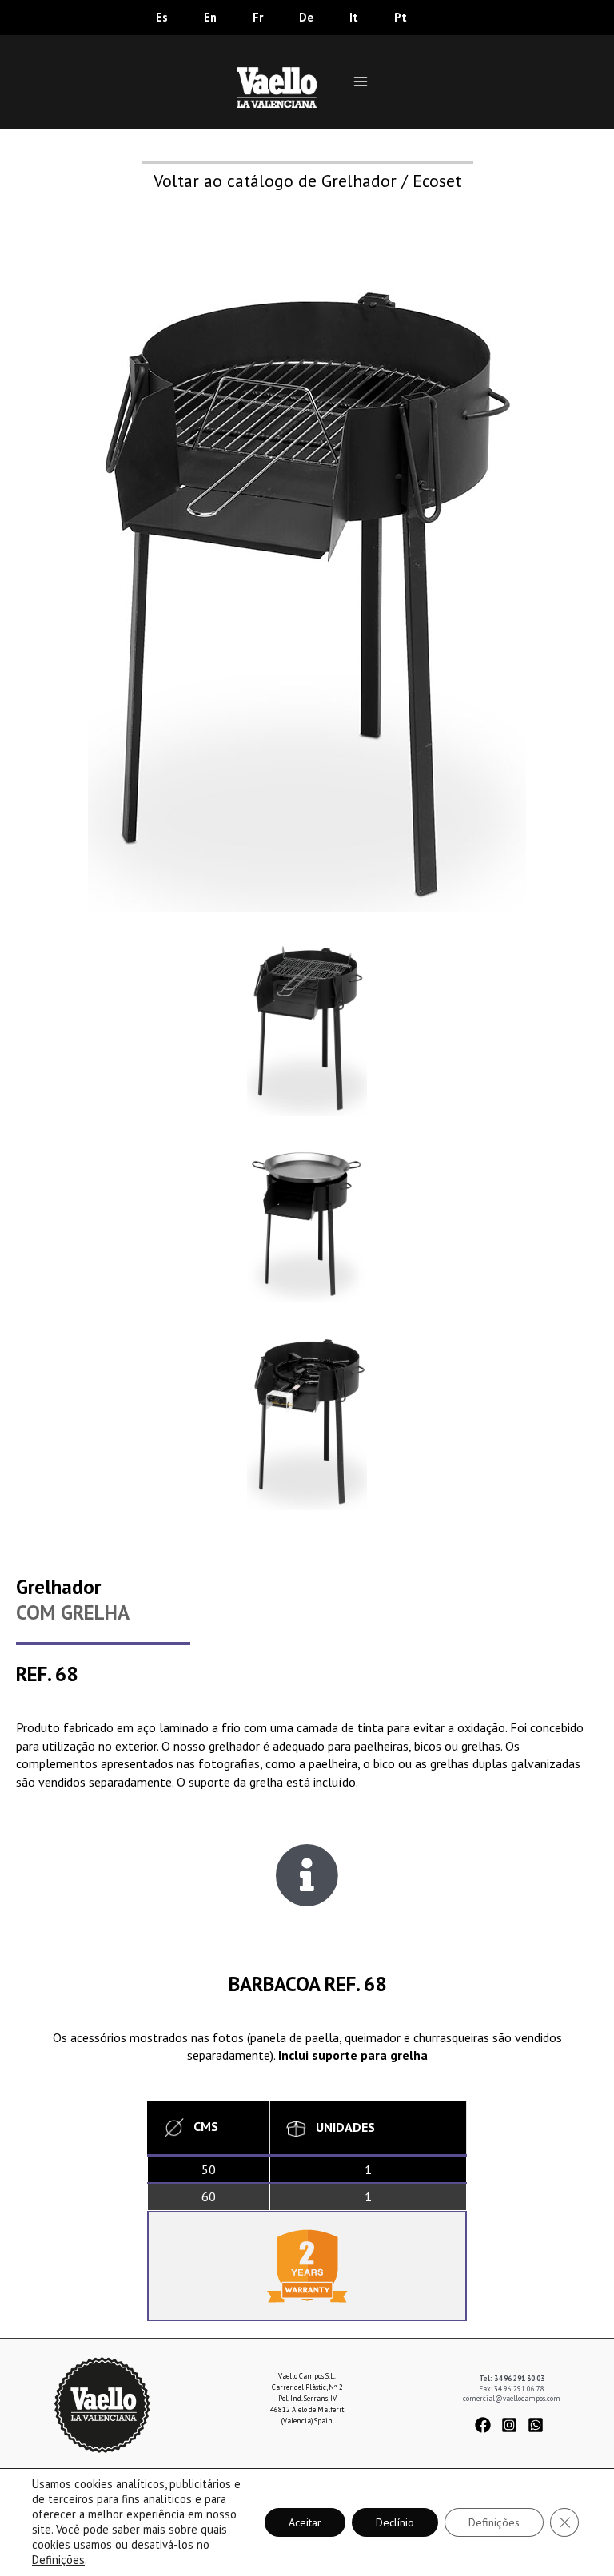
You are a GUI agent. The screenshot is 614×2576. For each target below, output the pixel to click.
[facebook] (487, 2425)
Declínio (395, 2522)
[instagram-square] (514, 2425)
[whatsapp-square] (538, 2425)
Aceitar (305, 2522)
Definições (58, 2560)
